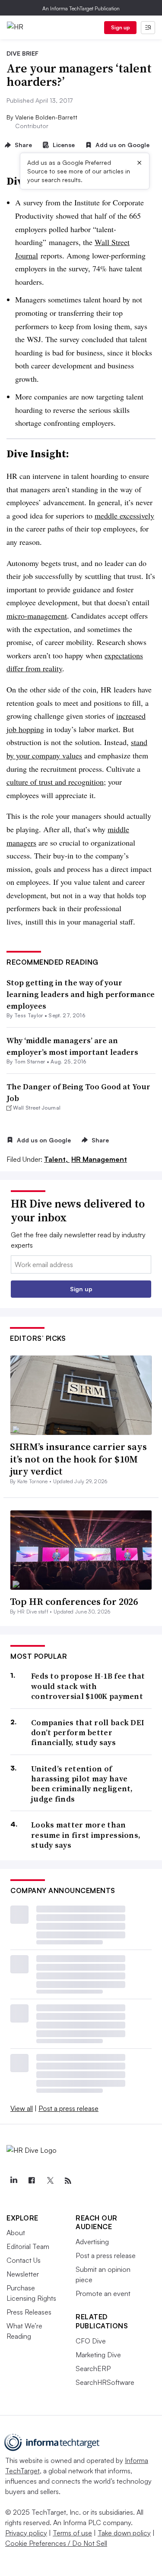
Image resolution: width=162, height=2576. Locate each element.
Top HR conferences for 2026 (74, 1601)
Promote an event (103, 2293)
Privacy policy (26, 2533)
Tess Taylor (29, 1015)
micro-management (37, 616)
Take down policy (124, 2533)
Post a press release (68, 2108)
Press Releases (29, 2312)
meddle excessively (124, 516)
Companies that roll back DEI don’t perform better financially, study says (88, 1733)
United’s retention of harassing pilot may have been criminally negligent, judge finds (82, 1784)
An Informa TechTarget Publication (81, 8)
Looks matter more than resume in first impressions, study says (86, 1835)
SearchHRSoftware (105, 2382)
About (16, 2233)
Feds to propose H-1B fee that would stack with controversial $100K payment (88, 1686)
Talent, (57, 1159)
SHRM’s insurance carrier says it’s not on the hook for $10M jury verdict (78, 1459)
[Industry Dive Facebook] (32, 2181)
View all (22, 2108)
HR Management (99, 1159)
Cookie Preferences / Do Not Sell (56, 2543)
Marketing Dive (98, 2355)
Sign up (121, 27)
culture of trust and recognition (55, 782)
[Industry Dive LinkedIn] (13, 2181)
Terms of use (72, 2533)
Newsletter (23, 2274)
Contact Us (24, 2260)
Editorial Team (28, 2246)
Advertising (92, 2242)
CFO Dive (91, 2341)
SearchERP (93, 2368)
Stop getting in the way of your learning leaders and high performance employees (81, 994)
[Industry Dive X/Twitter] (50, 2181)
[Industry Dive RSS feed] (68, 2181)
